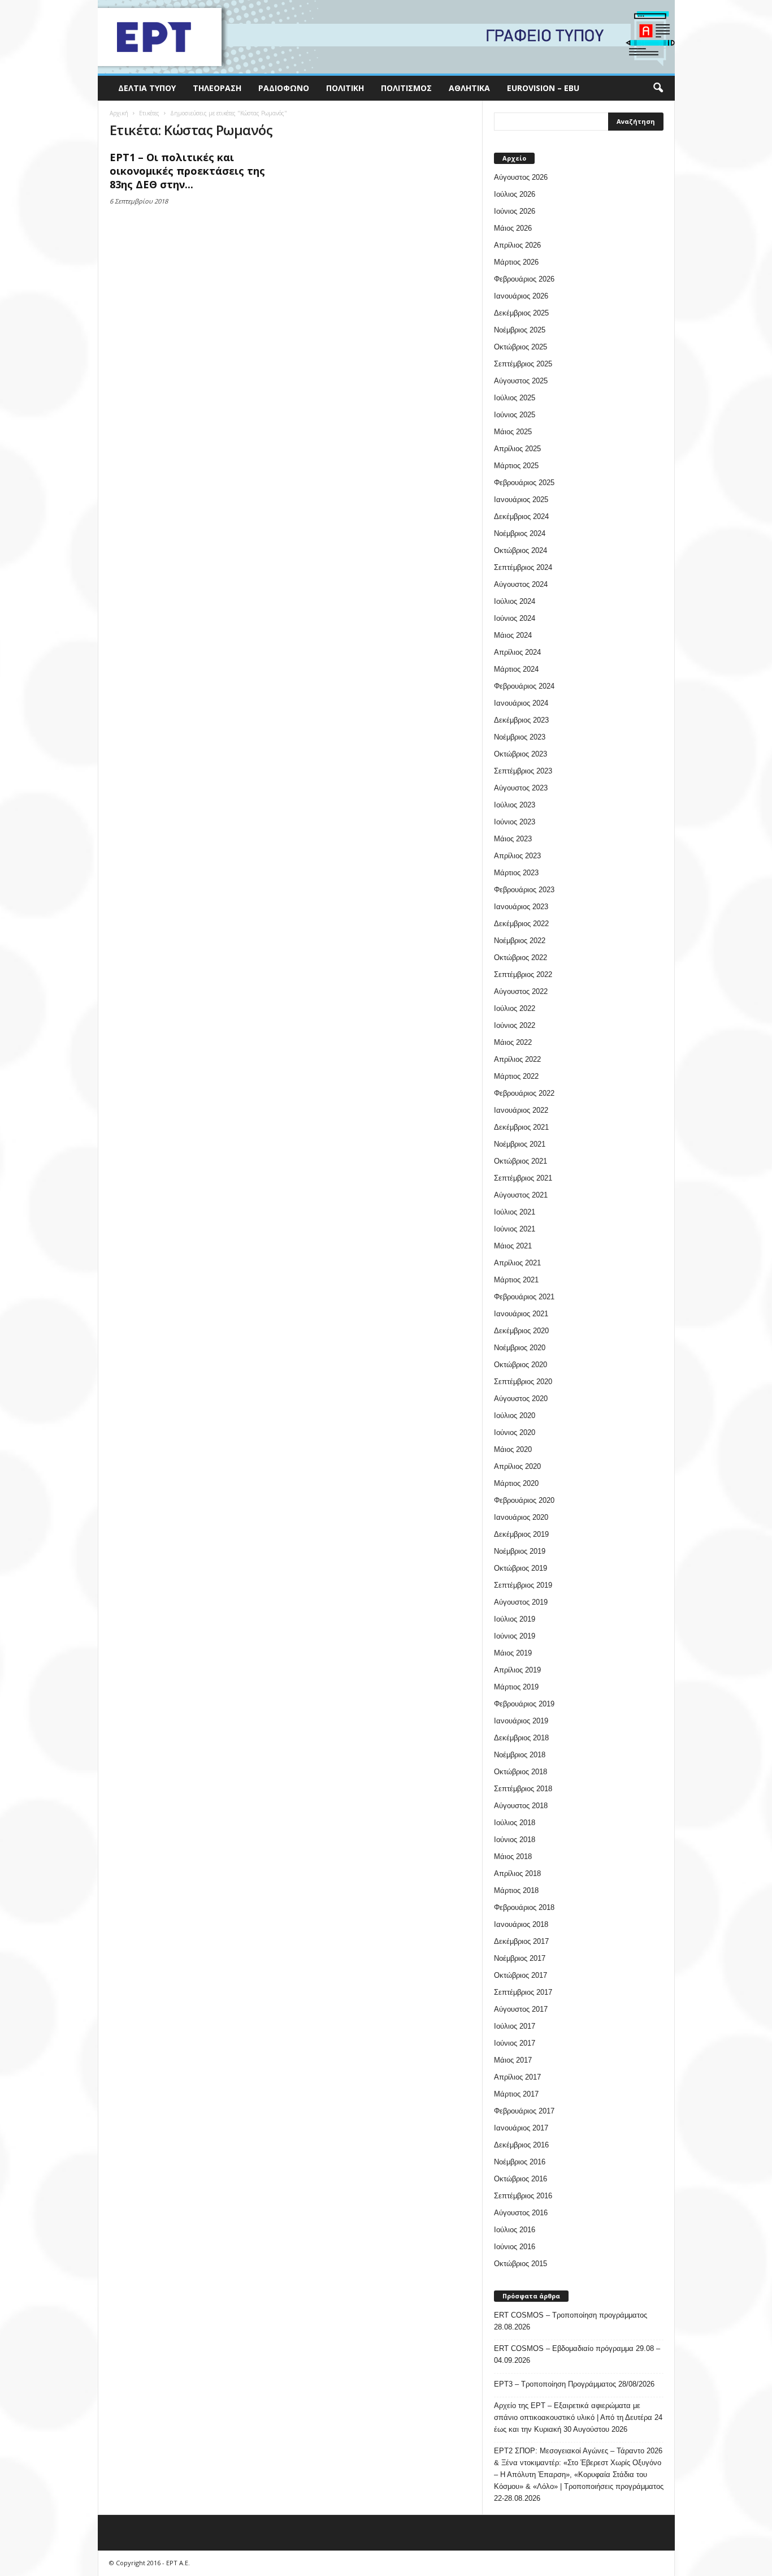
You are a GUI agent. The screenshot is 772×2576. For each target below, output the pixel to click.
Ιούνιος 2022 (515, 1025)
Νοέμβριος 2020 (520, 1348)
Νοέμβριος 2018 (520, 1755)
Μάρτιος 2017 (516, 2094)
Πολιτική (345, 88)
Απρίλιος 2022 (517, 1059)
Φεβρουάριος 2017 (524, 2111)
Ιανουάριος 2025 (521, 500)
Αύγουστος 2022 (521, 991)
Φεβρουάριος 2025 (524, 483)
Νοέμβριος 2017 (520, 1958)
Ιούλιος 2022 (515, 1008)
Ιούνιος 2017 (515, 2043)
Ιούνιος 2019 (515, 1636)
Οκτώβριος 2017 (521, 1975)
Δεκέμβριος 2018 (521, 1738)
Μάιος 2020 (513, 1449)
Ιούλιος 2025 (515, 398)
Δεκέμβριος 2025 (521, 313)
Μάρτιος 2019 (516, 1687)
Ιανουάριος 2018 (521, 1924)
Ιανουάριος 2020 (521, 1517)
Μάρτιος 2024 (516, 669)
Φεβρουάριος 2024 (524, 686)
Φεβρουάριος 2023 (524, 890)
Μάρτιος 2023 (516, 873)
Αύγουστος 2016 (521, 2213)
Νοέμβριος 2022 (520, 941)
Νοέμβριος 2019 (520, 1551)
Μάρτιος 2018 (516, 1890)
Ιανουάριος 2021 (521, 1314)
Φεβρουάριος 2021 (524, 1297)
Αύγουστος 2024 (521, 584)
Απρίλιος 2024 (517, 652)
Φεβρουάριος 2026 (524, 279)
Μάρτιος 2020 (516, 1483)
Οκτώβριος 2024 (521, 550)
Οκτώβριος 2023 (521, 754)
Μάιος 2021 (513, 1246)
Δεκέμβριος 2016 (521, 2145)
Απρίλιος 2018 (517, 1873)
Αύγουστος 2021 (521, 1195)
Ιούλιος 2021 (515, 1212)
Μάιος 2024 (513, 635)
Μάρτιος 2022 (516, 1076)
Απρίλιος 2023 (517, 856)
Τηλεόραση (217, 88)
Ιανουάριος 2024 (521, 703)
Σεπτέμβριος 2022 (523, 974)
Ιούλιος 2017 (515, 2026)
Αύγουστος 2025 (521, 381)
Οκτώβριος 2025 (521, 347)
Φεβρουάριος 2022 (524, 1093)
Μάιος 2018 (513, 1857)
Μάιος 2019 (513, 1653)
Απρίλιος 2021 (517, 1263)
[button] (658, 88)
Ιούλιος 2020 (515, 1415)
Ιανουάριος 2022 (521, 1110)
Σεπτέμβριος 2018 (523, 1789)
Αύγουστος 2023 (521, 788)
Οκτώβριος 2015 (521, 2264)
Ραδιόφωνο (284, 88)
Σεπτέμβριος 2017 (523, 1992)
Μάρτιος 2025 (516, 466)
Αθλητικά (469, 88)
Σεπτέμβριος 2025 (523, 364)
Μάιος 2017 (513, 2060)
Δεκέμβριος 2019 (521, 1534)
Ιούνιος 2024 (515, 618)
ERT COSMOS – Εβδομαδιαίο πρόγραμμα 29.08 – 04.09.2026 (577, 2354)
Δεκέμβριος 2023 (521, 720)
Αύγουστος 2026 (521, 177)
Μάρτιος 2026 (516, 262)
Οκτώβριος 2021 (521, 1161)
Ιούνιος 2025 (515, 415)
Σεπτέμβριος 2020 (523, 1382)
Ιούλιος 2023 (515, 805)
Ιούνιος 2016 (515, 2247)
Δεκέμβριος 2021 (521, 1127)
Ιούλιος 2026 (515, 194)
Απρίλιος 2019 (517, 1670)
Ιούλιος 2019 (515, 1619)
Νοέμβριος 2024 (520, 533)
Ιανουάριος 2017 (521, 2128)
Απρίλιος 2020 (517, 1466)
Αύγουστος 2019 (521, 1602)
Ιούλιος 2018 (515, 1823)
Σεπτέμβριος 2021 (523, 1178)
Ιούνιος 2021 (515, 1229)
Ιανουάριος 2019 (521, 1721)
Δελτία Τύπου (147, 88)
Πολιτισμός (406, 88)
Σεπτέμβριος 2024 (523, 567)
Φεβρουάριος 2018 (524, 1907)
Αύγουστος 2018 (521, 1806)
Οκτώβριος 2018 (521, 1772)
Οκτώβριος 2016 (521, 2179)
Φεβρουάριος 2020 (524, 1500)
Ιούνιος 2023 (515, 822)
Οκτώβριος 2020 (521, 1365)
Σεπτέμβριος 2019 (523, 1585)
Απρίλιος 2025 (517, 449)
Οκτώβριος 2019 (521, 1568)
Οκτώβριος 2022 (521, 958)
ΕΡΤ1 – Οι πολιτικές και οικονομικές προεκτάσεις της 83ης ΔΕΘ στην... (187, 171)
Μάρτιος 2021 (516, 1280)
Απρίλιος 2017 (517, 2077)
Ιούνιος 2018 (515, 1840)
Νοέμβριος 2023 (520, 737)
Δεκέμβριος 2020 (521, 1331)
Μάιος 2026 (513, 228)
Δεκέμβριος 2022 (521, 924)
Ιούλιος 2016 (515, 2230)
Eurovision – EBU (543, 88)
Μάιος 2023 (513, 839)
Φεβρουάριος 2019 (524, 1704)
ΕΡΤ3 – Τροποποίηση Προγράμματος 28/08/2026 (574, 2384)
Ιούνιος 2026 (515, 211)
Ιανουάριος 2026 (521, 296)
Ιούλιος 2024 (515, 601)
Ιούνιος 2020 (515, 1432)
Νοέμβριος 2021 (520, 1144)
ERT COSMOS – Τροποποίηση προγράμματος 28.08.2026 (571, 2321)
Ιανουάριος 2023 (521, 907)
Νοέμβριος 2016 (520, 2162)
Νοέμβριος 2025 (520, 330)
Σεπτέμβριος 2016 (523, 2196)
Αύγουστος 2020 (521, 1399)
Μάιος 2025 (513, 432)
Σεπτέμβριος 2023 (523, 771)
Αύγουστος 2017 (521, 2009)
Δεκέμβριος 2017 (521, 1941)
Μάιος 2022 (513, 1042)
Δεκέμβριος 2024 (521, 517)
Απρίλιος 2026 (517, 245)
